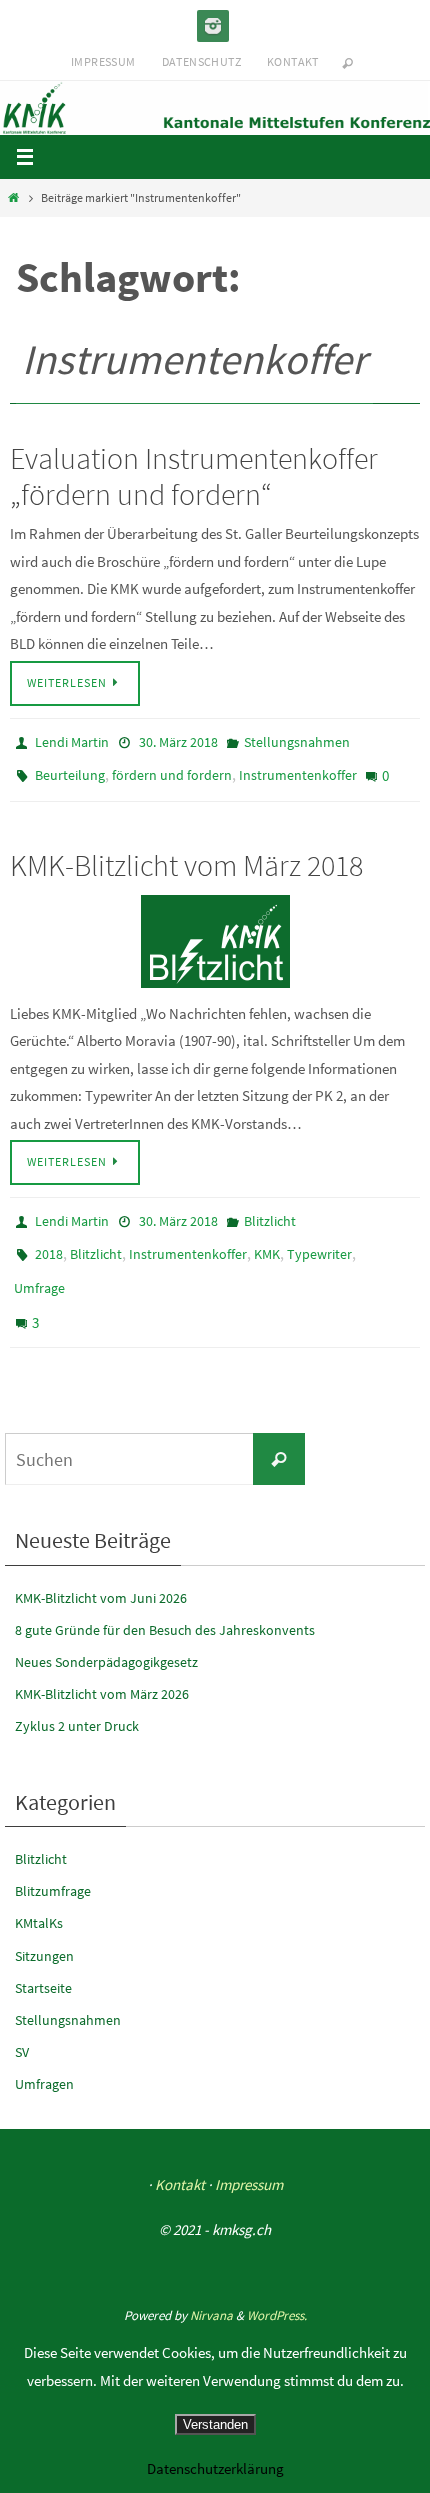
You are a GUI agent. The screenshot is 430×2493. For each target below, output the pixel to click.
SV (22, 2022)
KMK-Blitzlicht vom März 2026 (102, 1664)
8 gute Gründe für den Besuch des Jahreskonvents (165, 1599)
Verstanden (215, 2424)
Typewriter (319, 1239)
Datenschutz (201, 61)
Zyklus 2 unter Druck (77, 1696)
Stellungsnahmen (297, 741)
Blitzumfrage (53, 1861)
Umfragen (44, 2054)
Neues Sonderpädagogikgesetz (106, 1631)
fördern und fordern (172, 770)
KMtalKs (39, 1893)
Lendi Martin (72, 741)
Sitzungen (44, 1925)
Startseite (43, 1957)
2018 (49, 1239)
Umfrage (39, 1268)
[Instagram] (213, 26)
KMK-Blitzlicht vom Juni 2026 (101, 1567)
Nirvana (211, 2284)
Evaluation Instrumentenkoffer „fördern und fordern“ (194, 476)
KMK (267, 1239)
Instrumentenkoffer (298, 770)
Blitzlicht (270, 1210)
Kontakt (293, 61)
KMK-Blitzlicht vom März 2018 (186, 855)
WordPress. (277, 2284)
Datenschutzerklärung (215, 2468)
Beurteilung (70, 770)
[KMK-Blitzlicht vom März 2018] (215, 931)
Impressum (103, 61)
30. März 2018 (178, 741)
